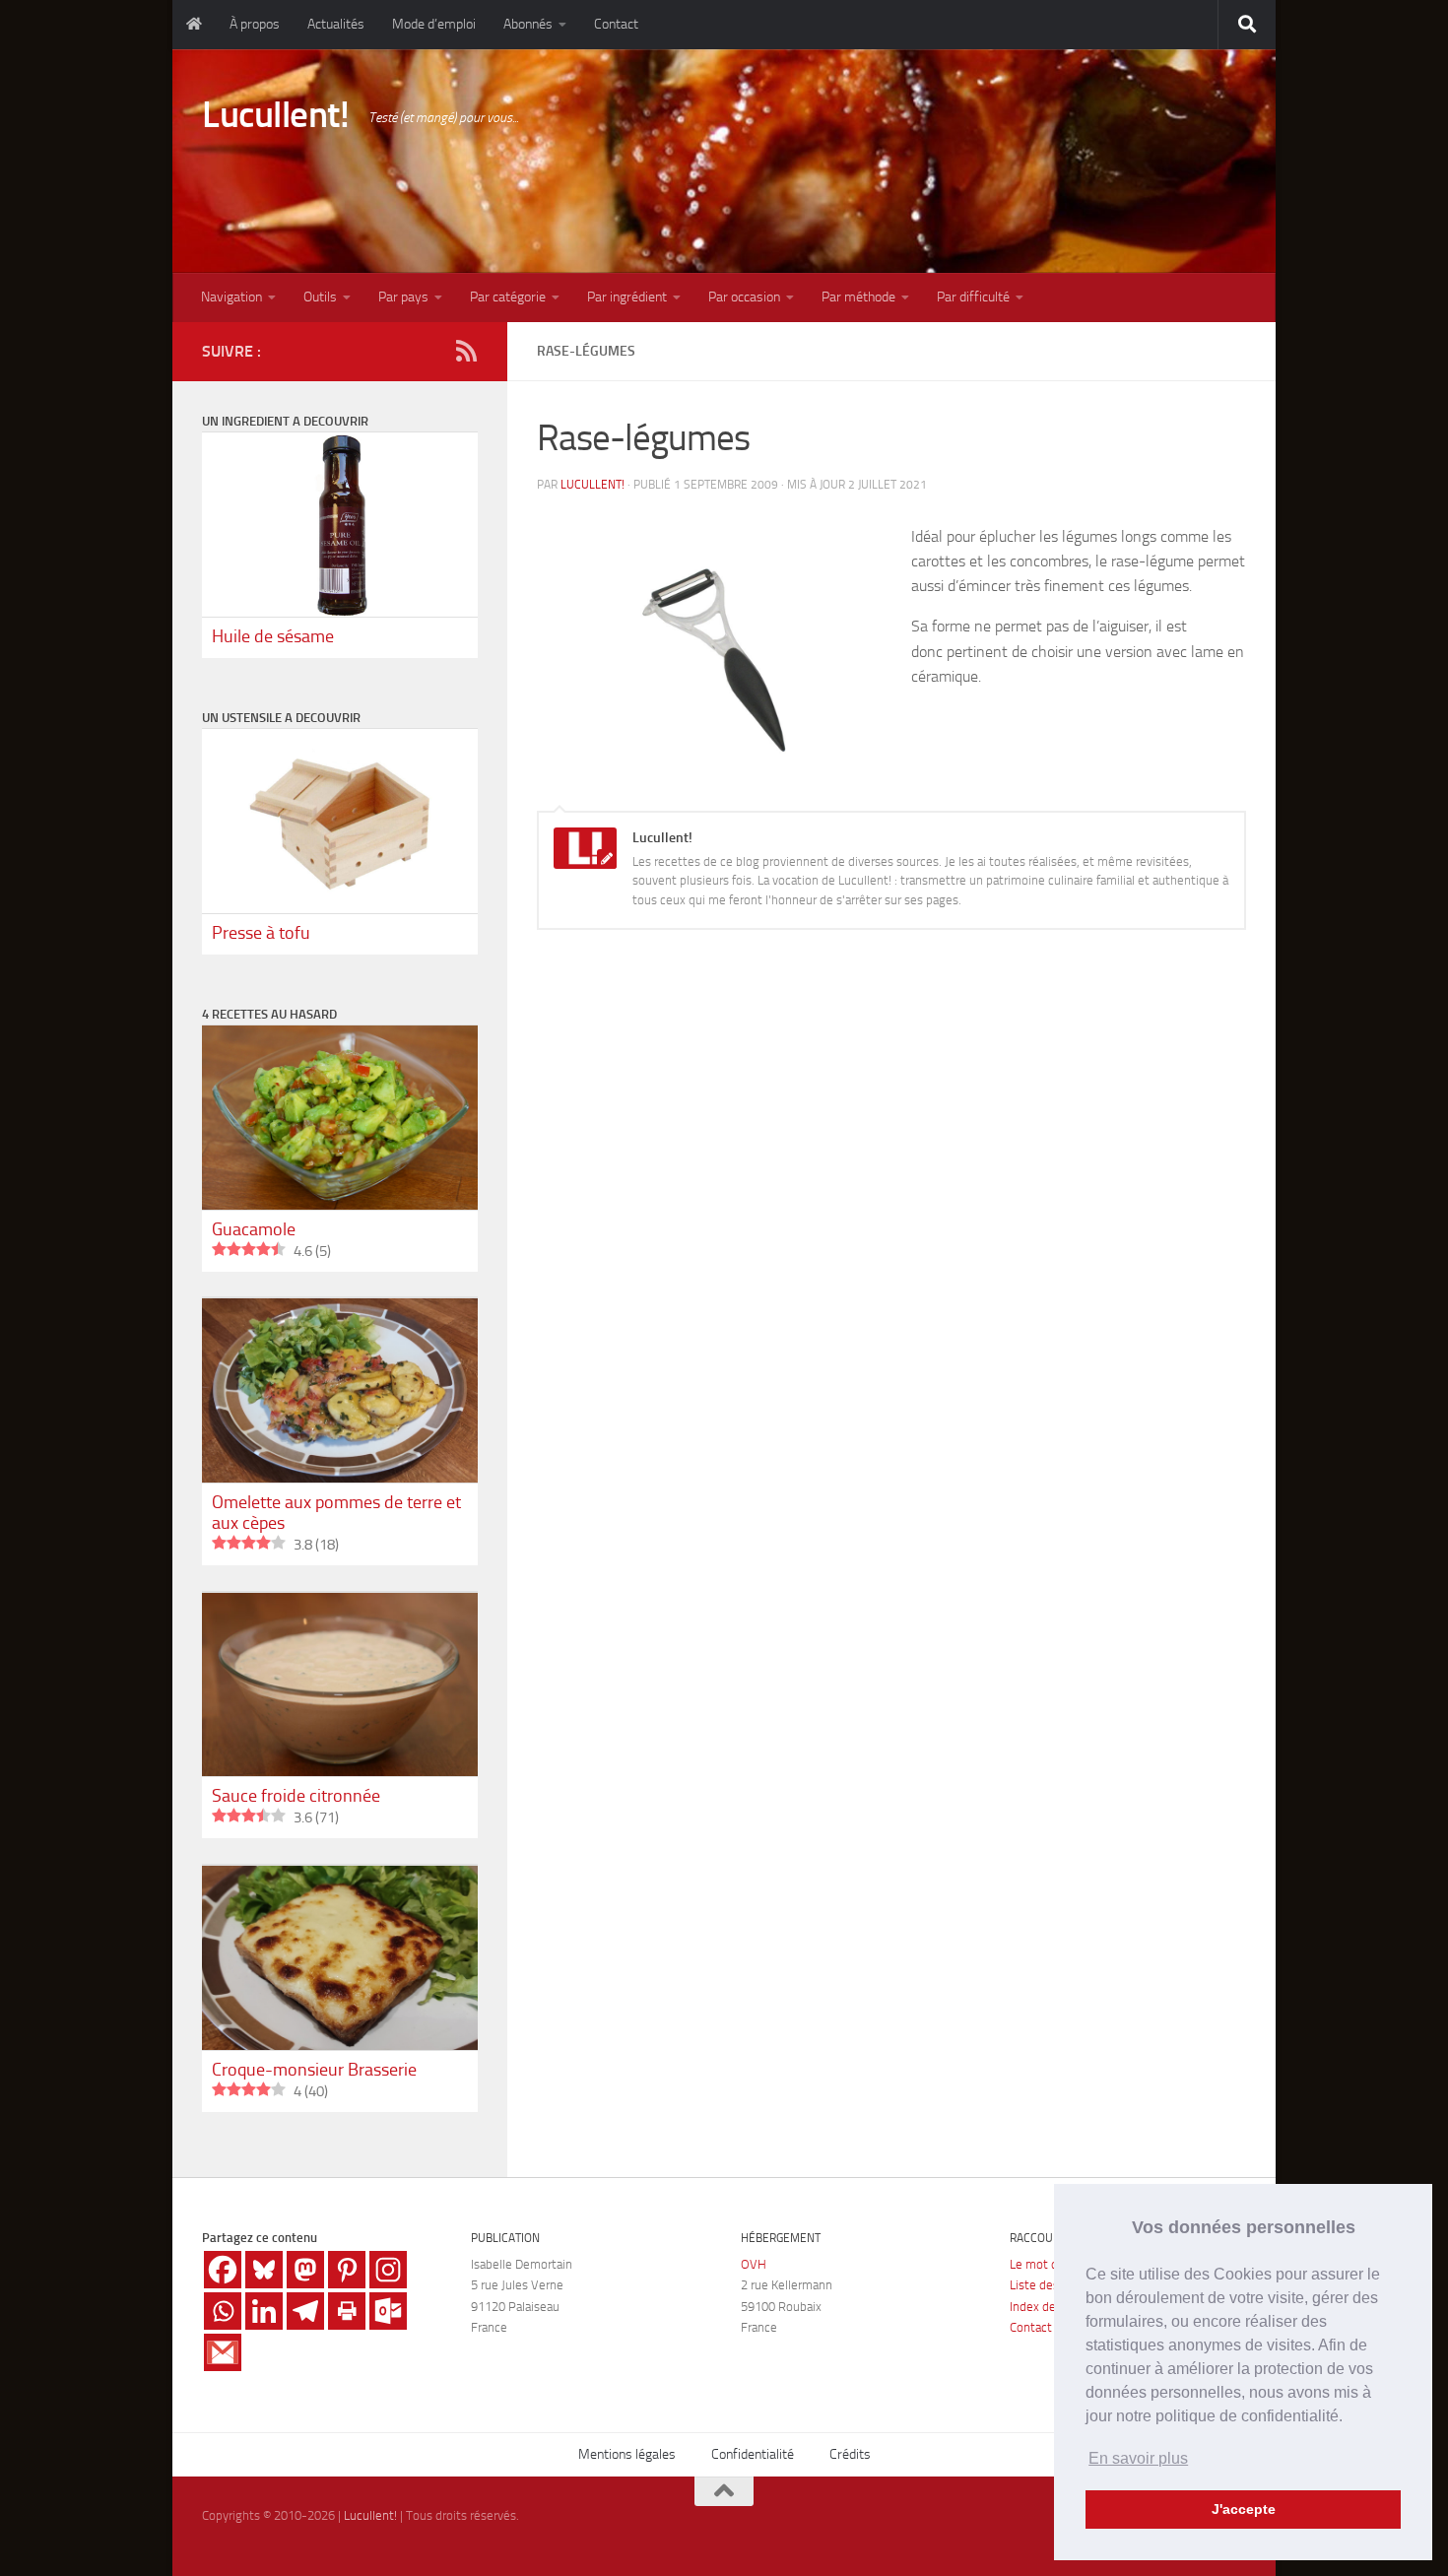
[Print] (347, 2311)
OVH (754, 2264)
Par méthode (858, 297)
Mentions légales (627, 2454)
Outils (320, 297)
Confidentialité (753, 2454)
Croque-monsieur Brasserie (314, 2070)
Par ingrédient (627, 297)
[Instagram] (388, 2270)
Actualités (336, 24)
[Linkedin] (264, 2311)
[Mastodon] (305, 2270)
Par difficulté (973, 297)
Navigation (231, 297)
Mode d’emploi (434, 24)
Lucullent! (275, 114)
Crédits (850, 2454)
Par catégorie (508, 297)
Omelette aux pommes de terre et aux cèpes (336, 1513)
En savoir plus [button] (1138, 2458)
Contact (616, 24)
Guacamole (254, 1229)
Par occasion (744, 297)
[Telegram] (305, 2311)
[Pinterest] (347, 2270)
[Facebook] (223, 2270)
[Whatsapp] (223, 2311)
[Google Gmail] (223, 2352)
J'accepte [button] (1244, 2509)
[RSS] (466, 351)
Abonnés (528, 24)
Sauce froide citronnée (296, 1796)
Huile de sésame (273, 636)
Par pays (403, 297)
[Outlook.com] (388, 2311)
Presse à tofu (261, 933)
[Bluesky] (264, 2270)
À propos (255, 24)
